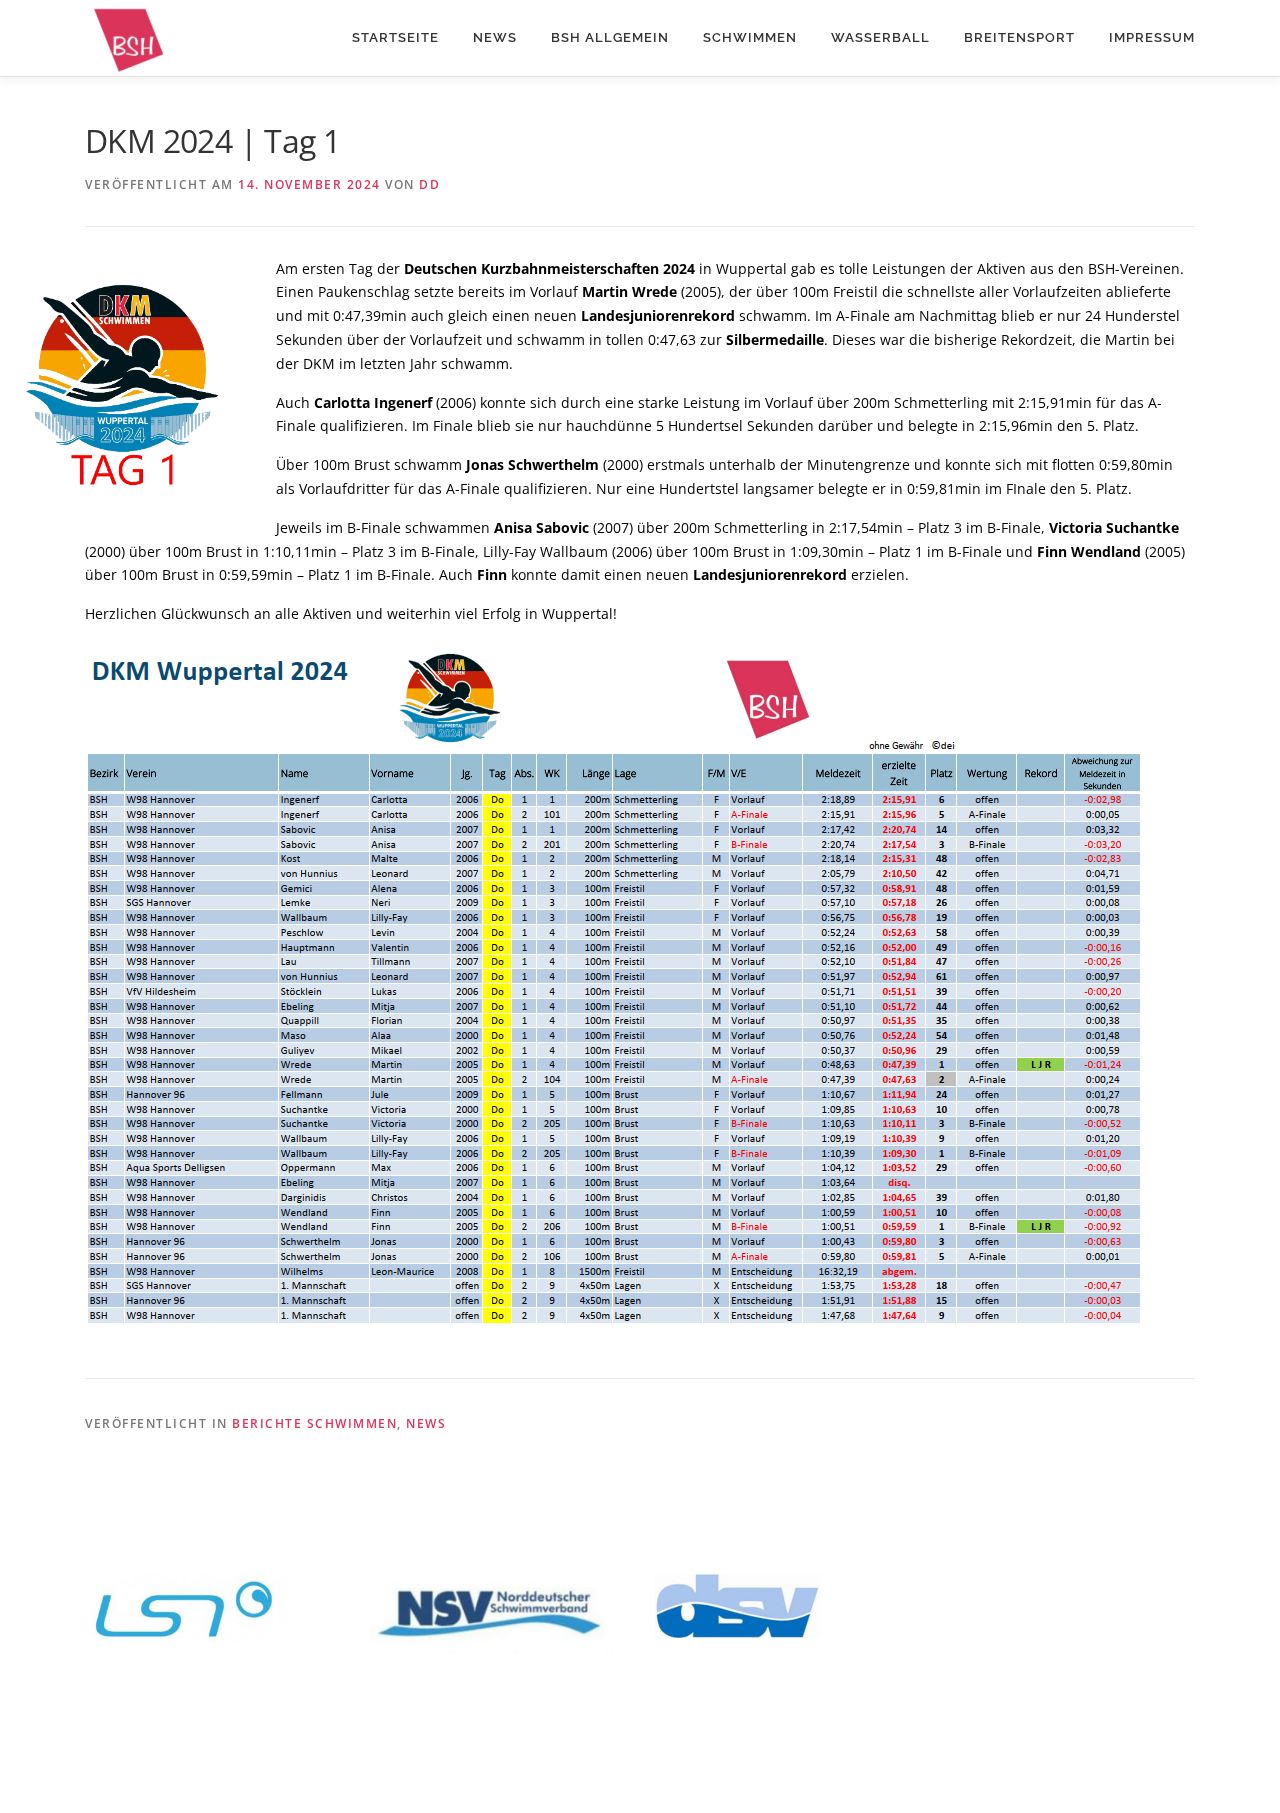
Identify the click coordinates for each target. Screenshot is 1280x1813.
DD (429, 184)
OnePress (741, 1765)
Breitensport (1019, 37)
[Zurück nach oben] (1195, 1719)
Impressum (1152, 37)
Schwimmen (750, 37)
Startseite (395, 37)
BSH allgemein (610, 37)
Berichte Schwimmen (314, 1423)
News (495, 37)
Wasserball (880, 37)
